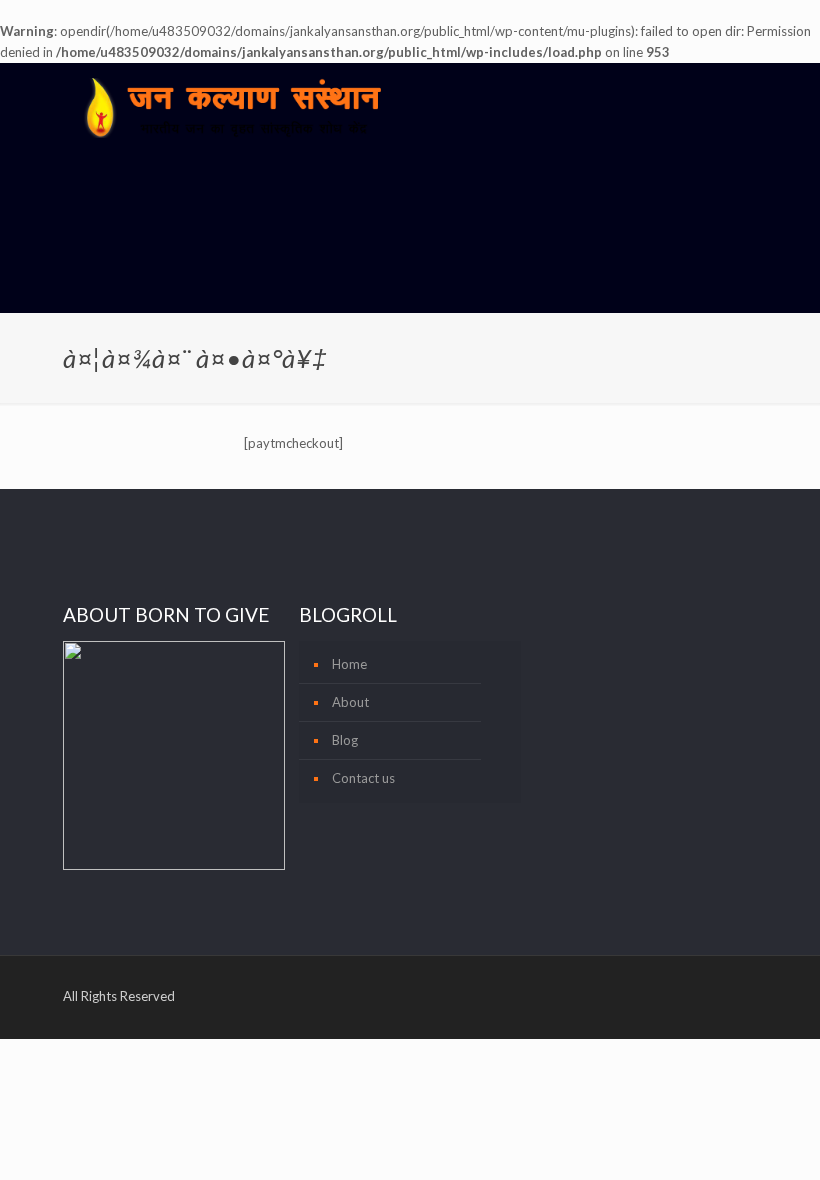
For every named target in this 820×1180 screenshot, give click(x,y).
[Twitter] (684, 992)
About (350, 702)
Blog (345, 740)
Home (349, 664)
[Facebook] (657, 992)
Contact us (363, 778)
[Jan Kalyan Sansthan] (232, 108)
